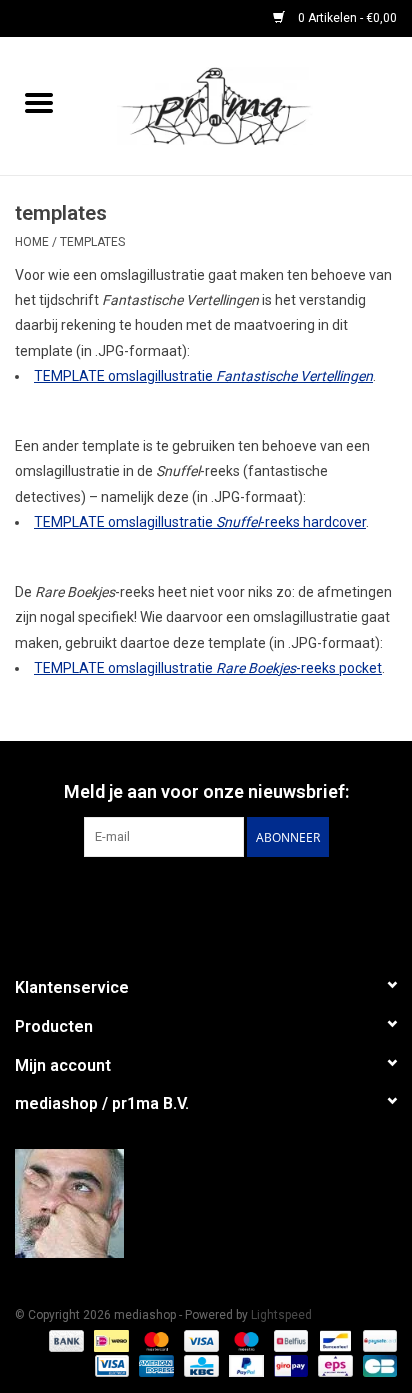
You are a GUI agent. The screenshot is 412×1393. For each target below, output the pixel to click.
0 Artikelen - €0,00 (346, 18)
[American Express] (154, 1365)
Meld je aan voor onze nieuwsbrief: (206, 791)
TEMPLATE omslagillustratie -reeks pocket (208, 668)
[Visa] (199, 1340)
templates (92, 242)
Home (32, 242)
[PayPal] (244, 1365)
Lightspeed (281, 1315)
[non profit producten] (245, 105)
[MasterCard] (154, 1340)
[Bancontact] (333, 1340)
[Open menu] (39, 102)
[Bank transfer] (64, 1340)
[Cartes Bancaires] (376, 1365)
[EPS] (333, 1365)
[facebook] (206, 1203)
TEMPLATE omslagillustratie (203, 376)
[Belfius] (289, 1340)
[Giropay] (289, 1365)
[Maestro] (244, 1340)
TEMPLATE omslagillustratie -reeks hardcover (200, 522)
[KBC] (199, 1365)
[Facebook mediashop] (206, 898)
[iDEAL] (109, 1340)
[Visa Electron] (110, 1365)
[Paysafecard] (376, 1340)
